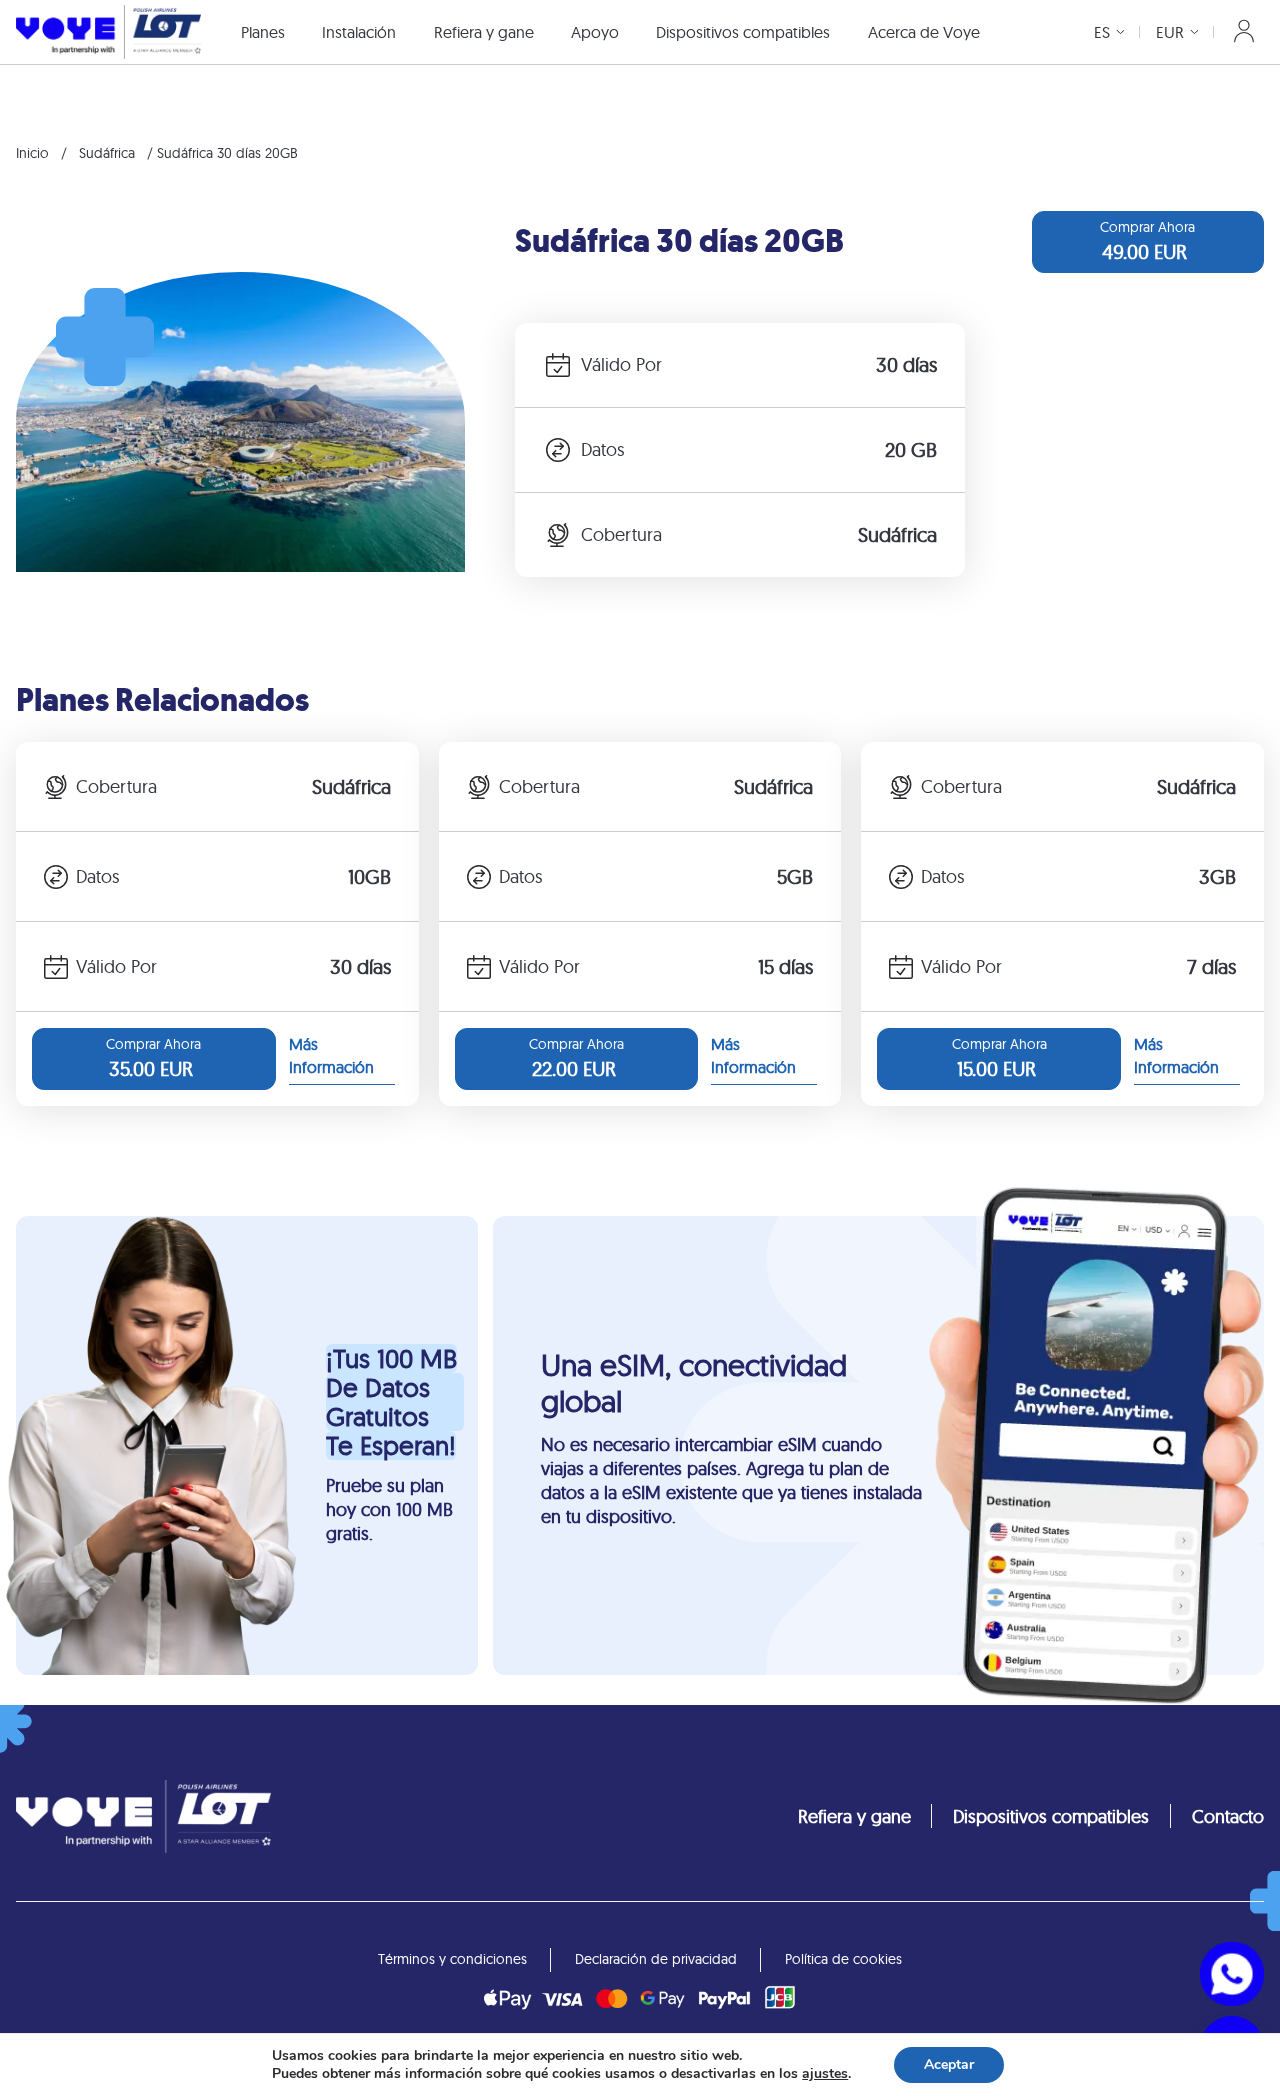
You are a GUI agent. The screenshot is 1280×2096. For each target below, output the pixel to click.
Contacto (1228, 1816)
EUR (1170, 32)
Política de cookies (843, 1959)
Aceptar (949, 2064)
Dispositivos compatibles (743, 32)
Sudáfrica (107, 153)
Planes (263, 32)
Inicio (32, 153)
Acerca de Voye (924, 32)
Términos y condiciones (452, 1959)
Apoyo (595, 32)
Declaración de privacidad (656, 1959)
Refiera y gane (484, 32)
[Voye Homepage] (108, 31)
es (1102, 32)
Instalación (359, 32)
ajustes (825, 2074)
